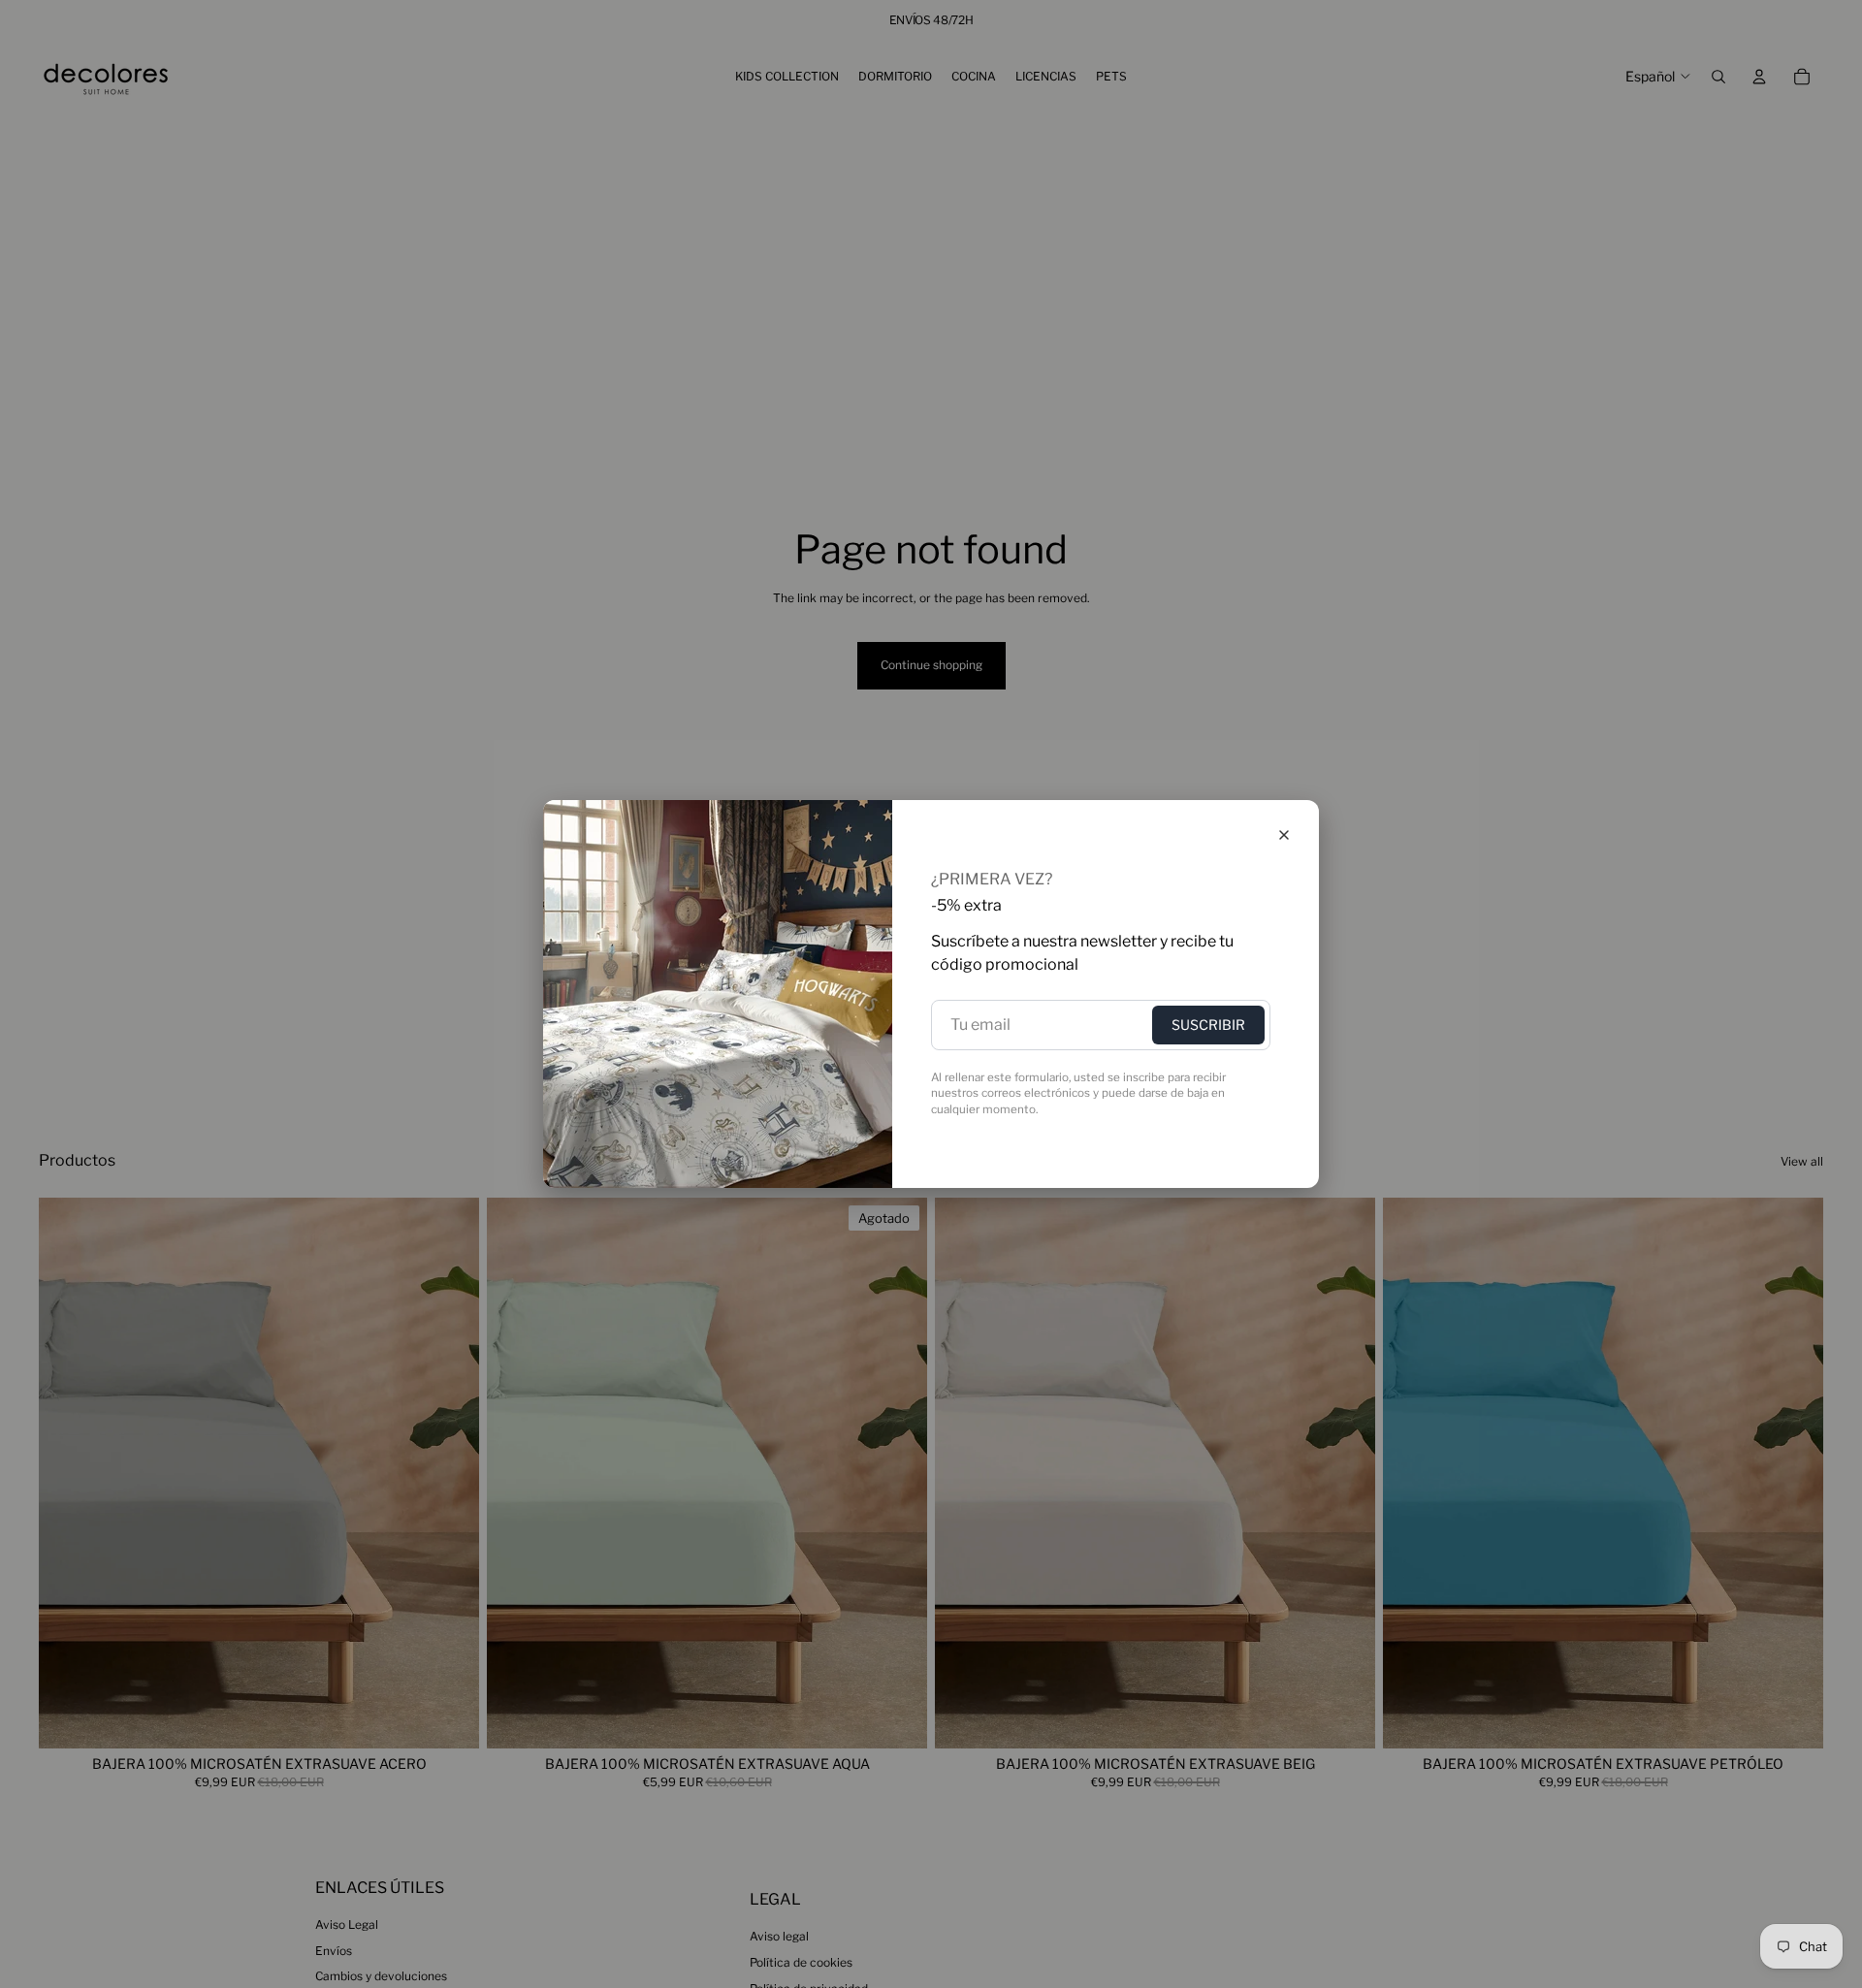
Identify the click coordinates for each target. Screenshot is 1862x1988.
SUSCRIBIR (1208, 1025)
